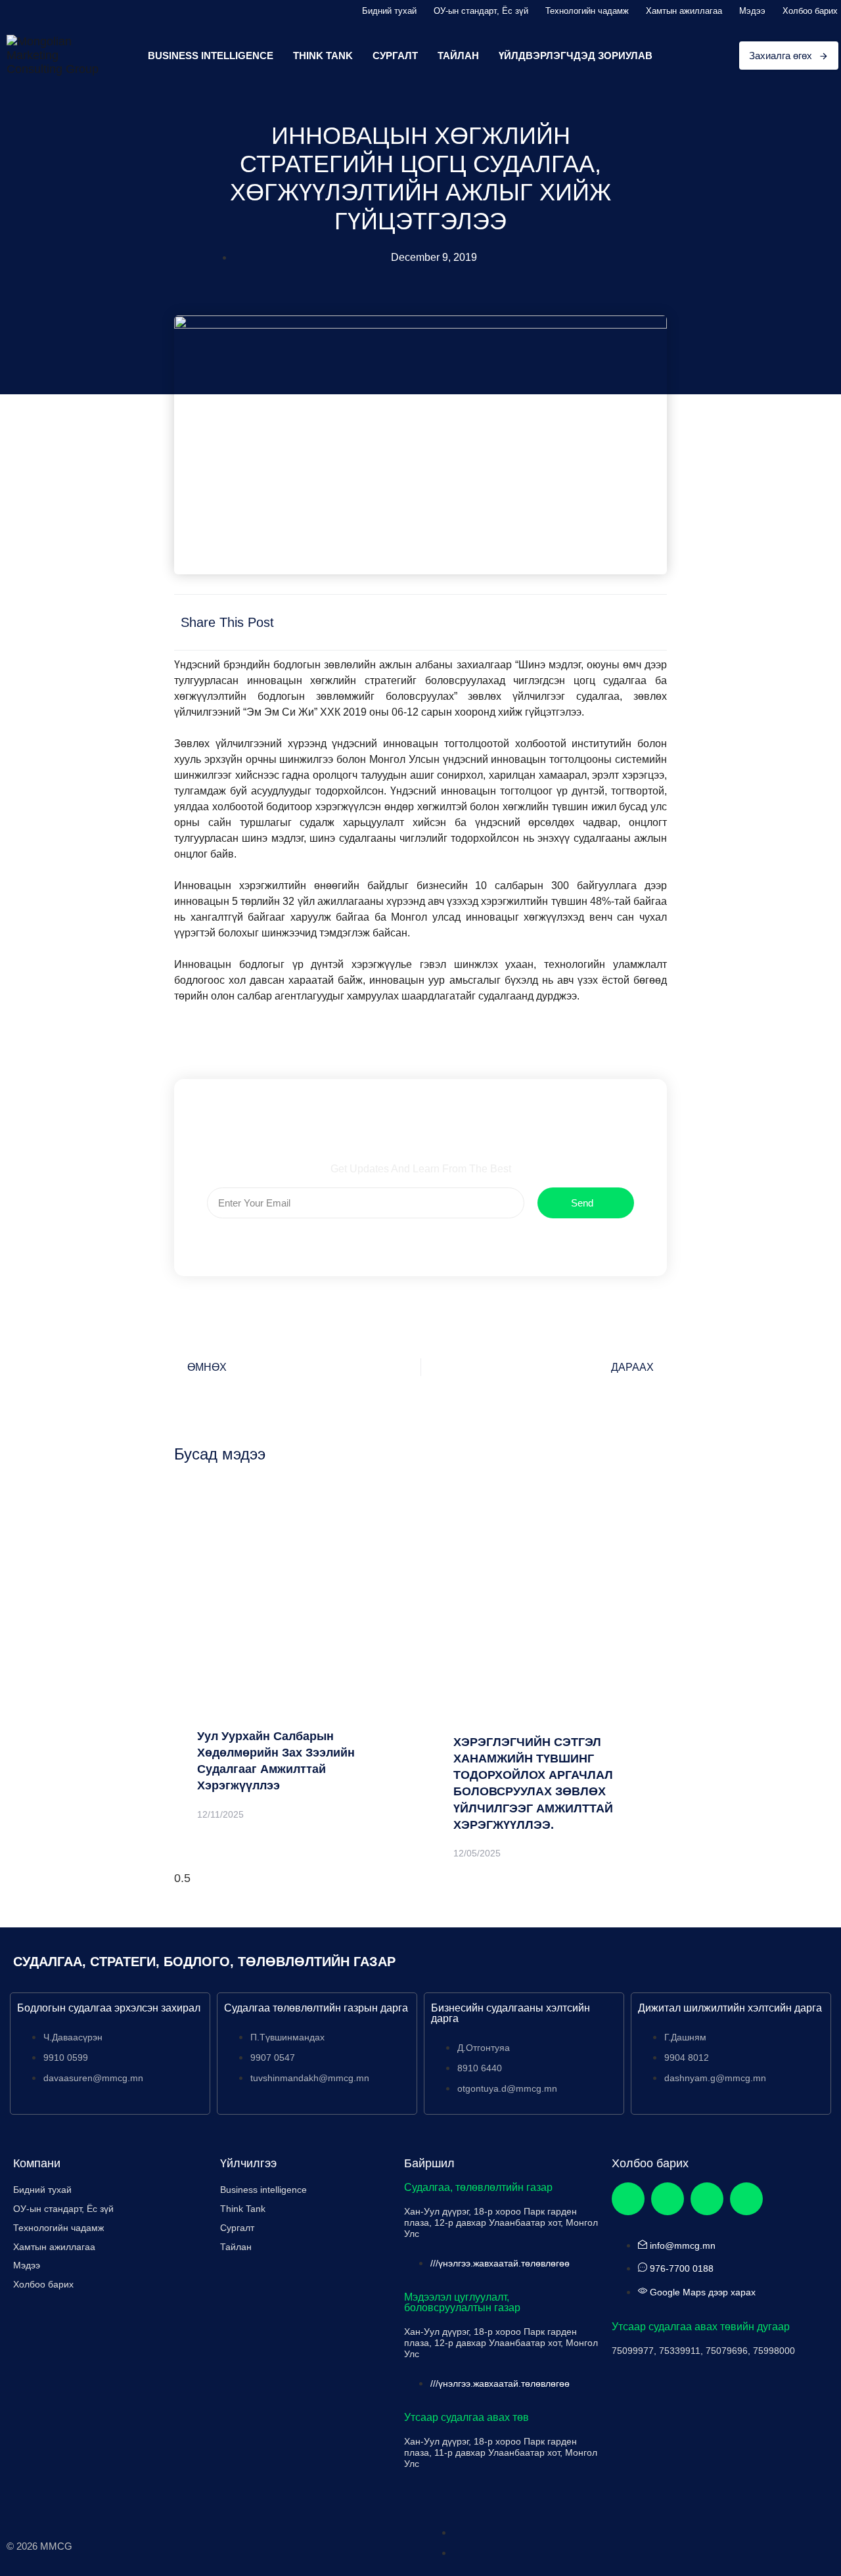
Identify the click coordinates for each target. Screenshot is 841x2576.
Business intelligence (263, 2190)
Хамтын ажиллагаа (684, 11)
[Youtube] (746, 2199)
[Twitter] (668, 2199)
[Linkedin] (707, 2199)
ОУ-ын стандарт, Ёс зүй (481, 11)
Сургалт (395, 56)
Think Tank (323, 56)
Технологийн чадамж (587, 11)
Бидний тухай (389, 11)
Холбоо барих (810, 11)
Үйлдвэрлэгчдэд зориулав (576, 56)
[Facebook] (628, 2199)
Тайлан (458, 56)
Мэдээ (752, 11)
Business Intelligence (211, 56)
